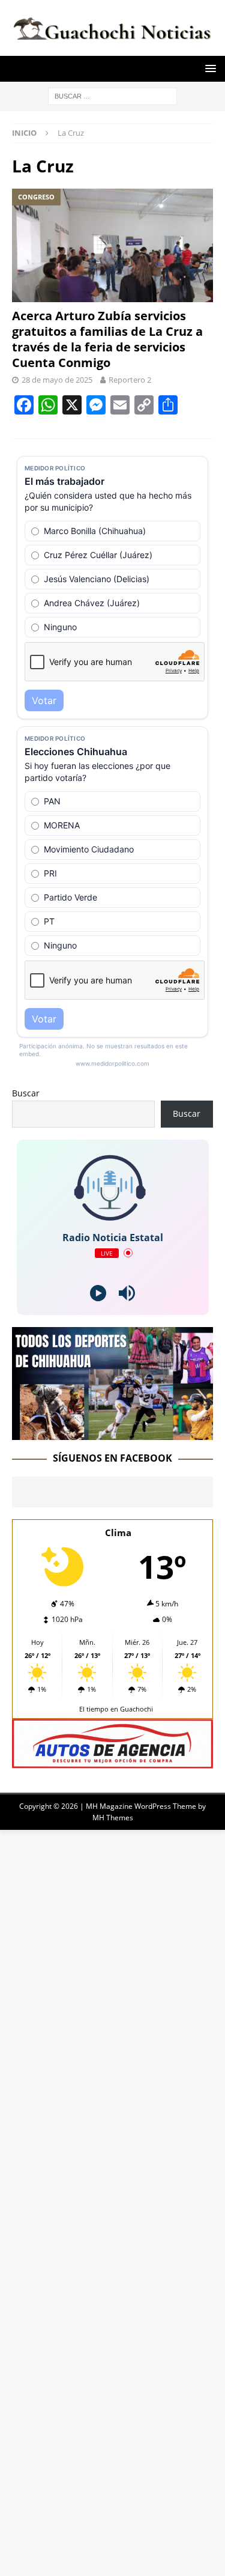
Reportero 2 (130, 380)
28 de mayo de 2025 (57, 380)
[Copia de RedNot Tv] (112, 1433)
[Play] (98, 1293)
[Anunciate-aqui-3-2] (112, 1762)
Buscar (26, 1093)
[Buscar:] (112, 95)
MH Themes (113, 1818)
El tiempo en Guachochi (116, 1709)
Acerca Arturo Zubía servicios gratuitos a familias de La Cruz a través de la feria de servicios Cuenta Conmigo (107, 339)
